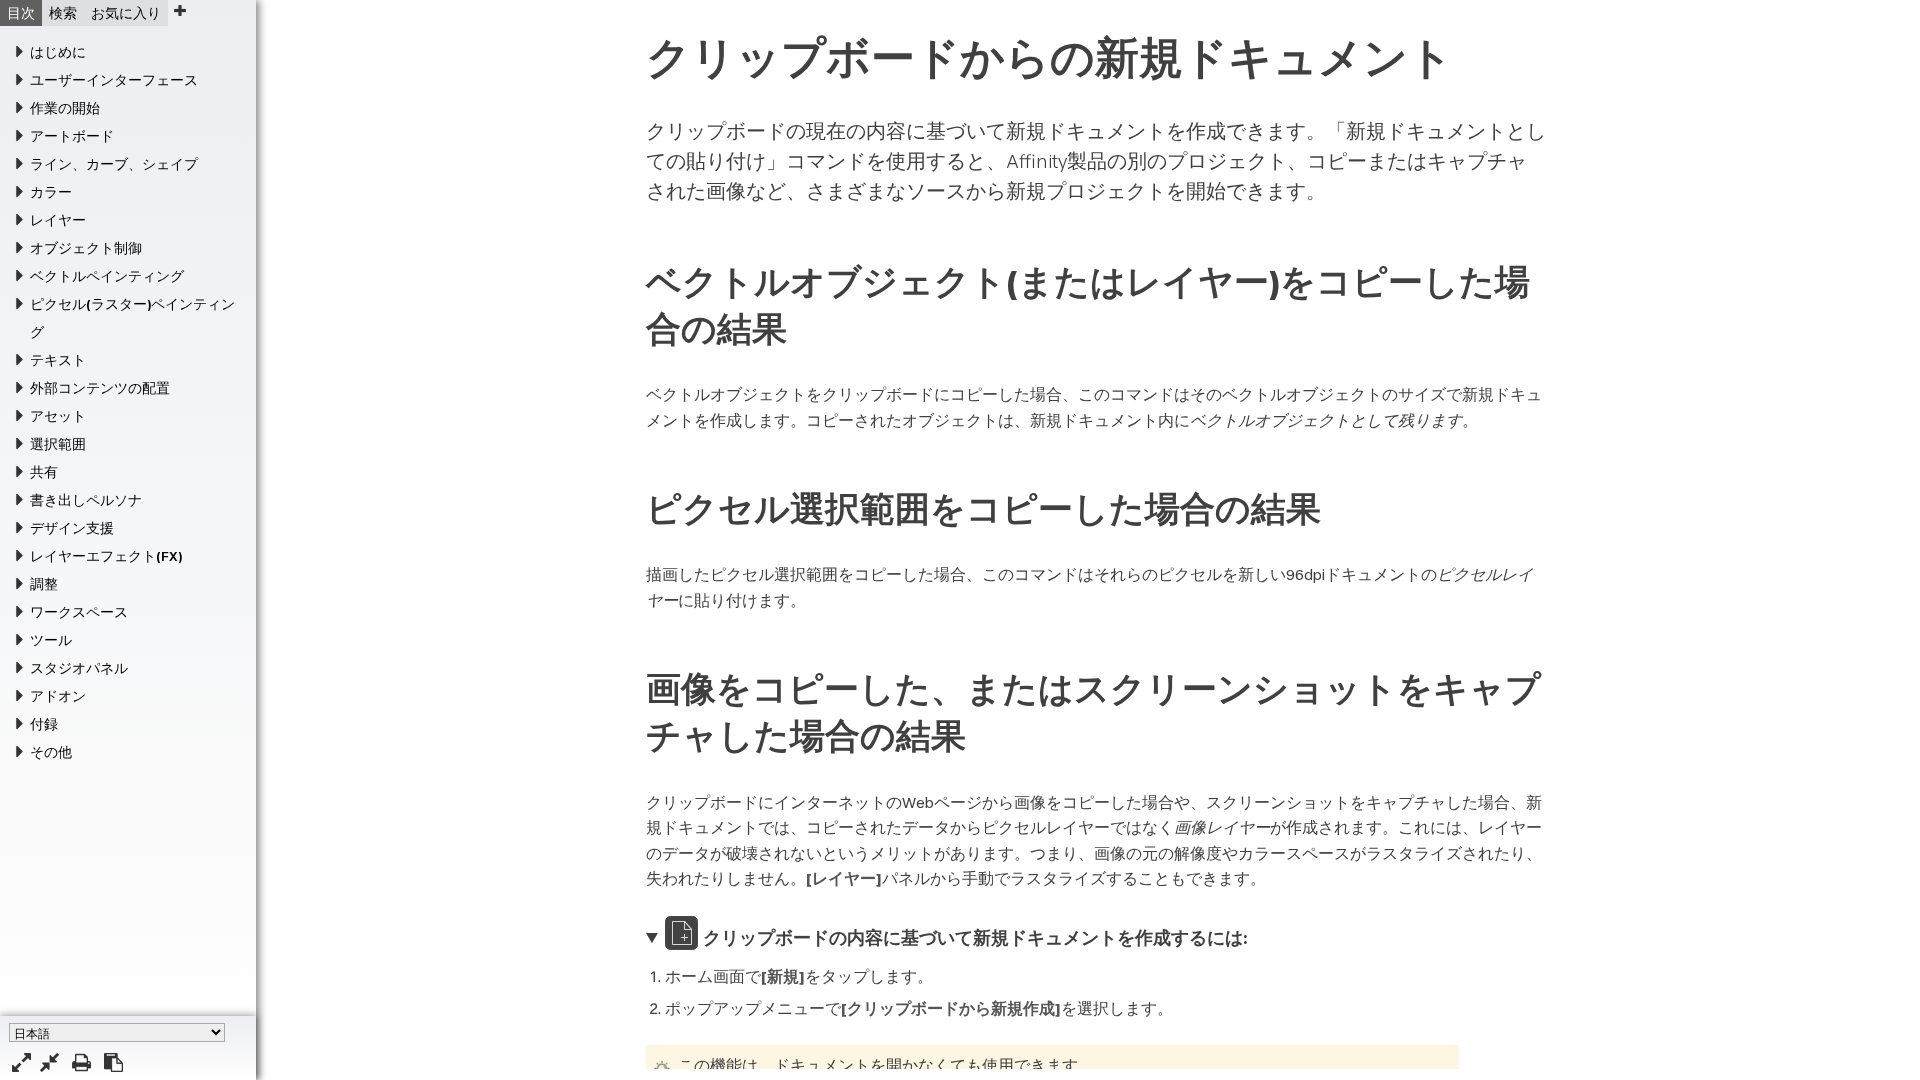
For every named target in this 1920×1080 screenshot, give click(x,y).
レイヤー (58, 220)
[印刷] (81, 1062)
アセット (58, 416)
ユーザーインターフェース (114, 80)
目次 (21, 13)
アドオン (58, 696)
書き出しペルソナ (86, 500)
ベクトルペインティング (107, 276)
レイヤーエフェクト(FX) (106, 556)
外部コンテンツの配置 (100, 388)
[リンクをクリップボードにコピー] (113, 1062)
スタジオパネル (79, 668)
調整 (44, 584)
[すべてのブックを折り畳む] (49, 1062)
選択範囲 (58, 444)
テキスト (58, 360)
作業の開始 (65, 108)
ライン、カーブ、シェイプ (114, 164)
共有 (44, 472)
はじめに (58, 52)
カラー (51, 192)
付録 (44, 724)
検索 (63, 13)
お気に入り (126, 13)
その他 (51, 752)
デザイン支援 (72, 528)
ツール (51, 640)
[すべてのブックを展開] (21, 1062)
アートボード (72, 136)
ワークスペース (79, 612)
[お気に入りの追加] (179, 10)
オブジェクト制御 (86, 248)
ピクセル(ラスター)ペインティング (132, 318)
